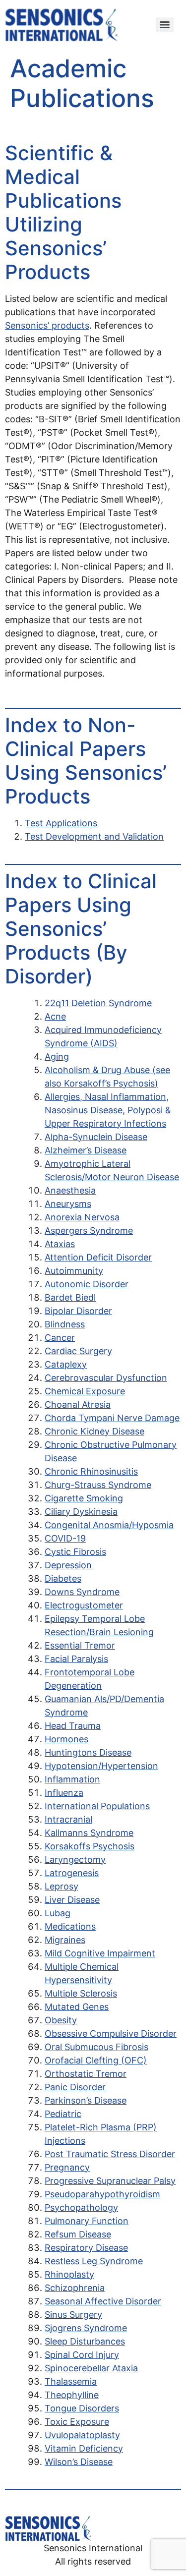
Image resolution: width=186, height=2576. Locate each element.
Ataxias (60, 1244)
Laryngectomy (75, 1860)
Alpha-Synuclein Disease (96, 1137)
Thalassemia (71, 2381)
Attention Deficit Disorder (98, 1257)
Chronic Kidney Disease (94, 1431)
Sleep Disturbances (85, 2341)
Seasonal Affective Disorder (103, 2301)
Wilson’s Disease (79, 2462)
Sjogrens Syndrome (86, 2328)
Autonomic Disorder (87, 1284)
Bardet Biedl (70, 1297)
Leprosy (62, 1886)
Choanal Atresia (78, 1404)
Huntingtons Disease (88, 1752)
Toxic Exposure (77, 2422)
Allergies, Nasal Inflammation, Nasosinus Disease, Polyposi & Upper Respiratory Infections (108, 1110)
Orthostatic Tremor (86, 2074)
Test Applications (61, 823)
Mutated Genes (77, 2007)
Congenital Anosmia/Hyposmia (109, 1525)
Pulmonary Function (87, 2221)
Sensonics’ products (47, 325)
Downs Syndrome (82, 1592)
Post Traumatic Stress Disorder (110, 2154)
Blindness (65, 1324)
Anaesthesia (70, 1190)
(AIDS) (103, 1043)
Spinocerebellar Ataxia (91, 2368)
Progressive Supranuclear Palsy (110, 2181)
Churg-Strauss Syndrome (98, 1485)
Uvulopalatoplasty (82, 2435)
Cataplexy (66, 1364)
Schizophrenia (75, 2288)
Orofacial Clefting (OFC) (96, 2060)
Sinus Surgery (73, 2315)
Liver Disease (72, 1900)
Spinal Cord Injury (82, 2355)
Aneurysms (68, 1204)
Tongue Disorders (82, 2408)
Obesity (61, 2020)
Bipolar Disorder (78, 1311)
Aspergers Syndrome (89, 1231)
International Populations (97, 1806)
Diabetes (63, 1578)
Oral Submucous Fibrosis (96, 2047)
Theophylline (72, 2395)
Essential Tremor (80, 1645)
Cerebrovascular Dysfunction (106, 1378)
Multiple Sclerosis (81, 1993)
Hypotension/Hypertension (101, 1766)
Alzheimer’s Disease (86, 1150)
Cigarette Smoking (84, 1498)
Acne (55, 1016)
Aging (57, 1057)
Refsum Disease (78, 2234)
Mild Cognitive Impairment (100, 1953)
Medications (70, 1926)
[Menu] (165, 25)
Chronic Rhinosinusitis (91, 1471)
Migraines (65, 1940)
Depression (68, 1565)
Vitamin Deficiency (84, 2448)
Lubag (58, 1913)
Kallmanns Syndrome (89, 1833)
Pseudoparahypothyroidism (102, 2194)
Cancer (60, 1338)
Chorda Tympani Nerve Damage (112, 1418)
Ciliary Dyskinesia (81, 1512)
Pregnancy (67, 2167)
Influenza (64, 1793)
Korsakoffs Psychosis (90, 1846)
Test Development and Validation (94, 836)
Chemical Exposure (85, 1391)
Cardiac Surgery (78, 1351)
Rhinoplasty (69, 2274)
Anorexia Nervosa (82, 1217)
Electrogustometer (84, 1605)
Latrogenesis (72, 1873)
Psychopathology (81, 2207)
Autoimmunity (74, 1271)
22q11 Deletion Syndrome (98, 1003)
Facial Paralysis (76, 1659)
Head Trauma (73, 1726)
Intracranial (68, 1819)
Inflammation (72, 1779)
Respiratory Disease (86, 2248)
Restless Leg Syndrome (94, 2261)
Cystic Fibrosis (75, 1552)
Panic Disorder (75, 2087)
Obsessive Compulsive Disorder (111, 2033)
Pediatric (63, 2114)
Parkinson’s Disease (86, 2100)
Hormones (66, 1739)
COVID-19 (65, 1538)
